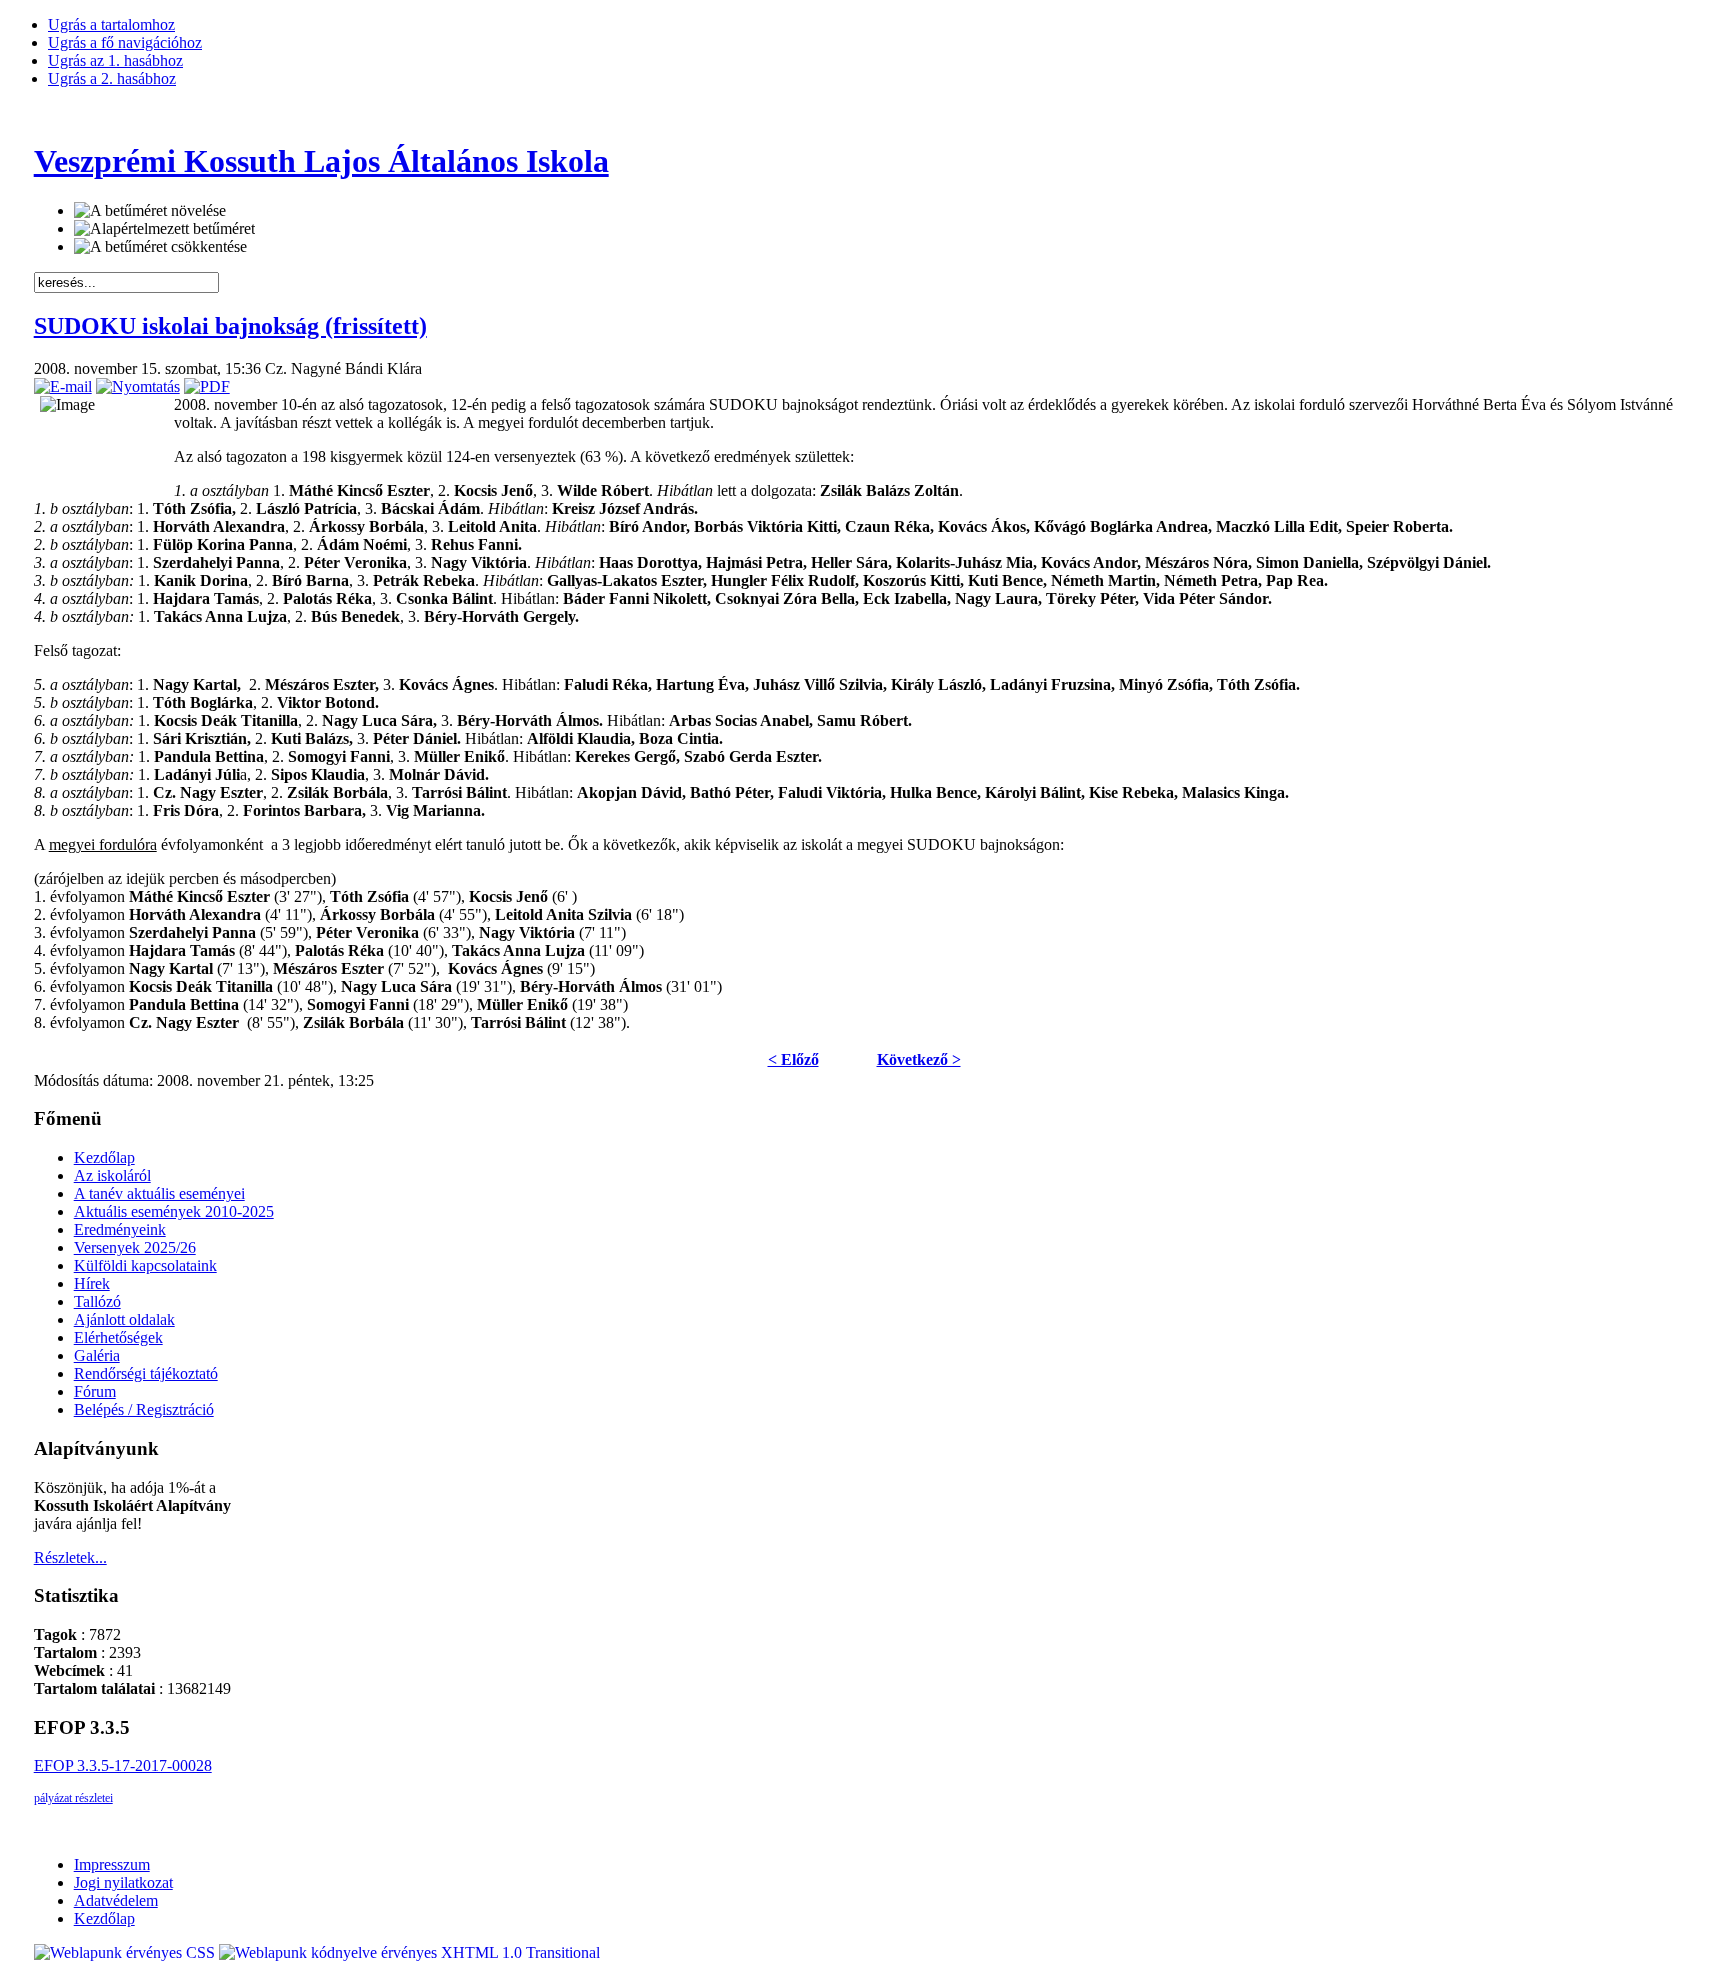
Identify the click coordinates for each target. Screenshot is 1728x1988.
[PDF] (207, 386)
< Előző (793, 1059)
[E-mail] (63, 386)
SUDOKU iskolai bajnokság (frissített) (230, 326)
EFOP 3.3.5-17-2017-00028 (123, 1765)
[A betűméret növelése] (150, 211)
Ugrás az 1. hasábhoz (115, 60)
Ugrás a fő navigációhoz (125, 42)
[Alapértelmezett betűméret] (164, 229)
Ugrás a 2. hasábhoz (112, 78)
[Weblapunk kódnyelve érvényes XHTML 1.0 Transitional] (409, 1952)
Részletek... (70, 1557)
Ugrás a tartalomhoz (111, 24)
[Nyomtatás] (138, 386)
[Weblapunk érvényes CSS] (126, 1952)
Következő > (919, 1059)
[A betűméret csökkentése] (160, 247)
